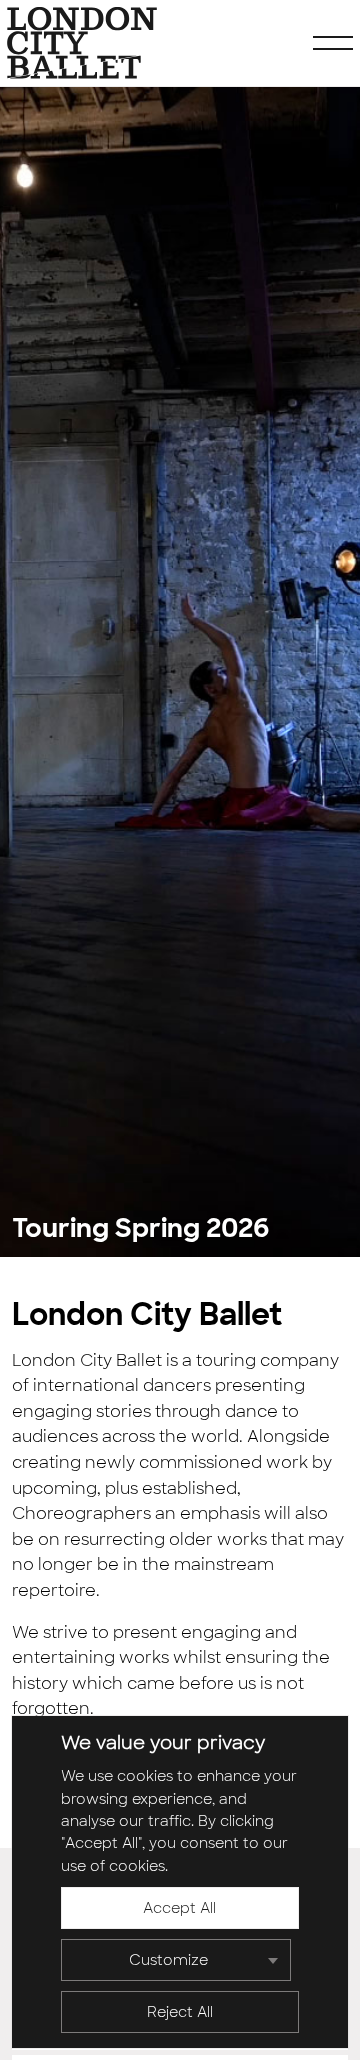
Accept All (179, 1908)
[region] (180, 1882)
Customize (168, 1960)
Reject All (180, 2012)
